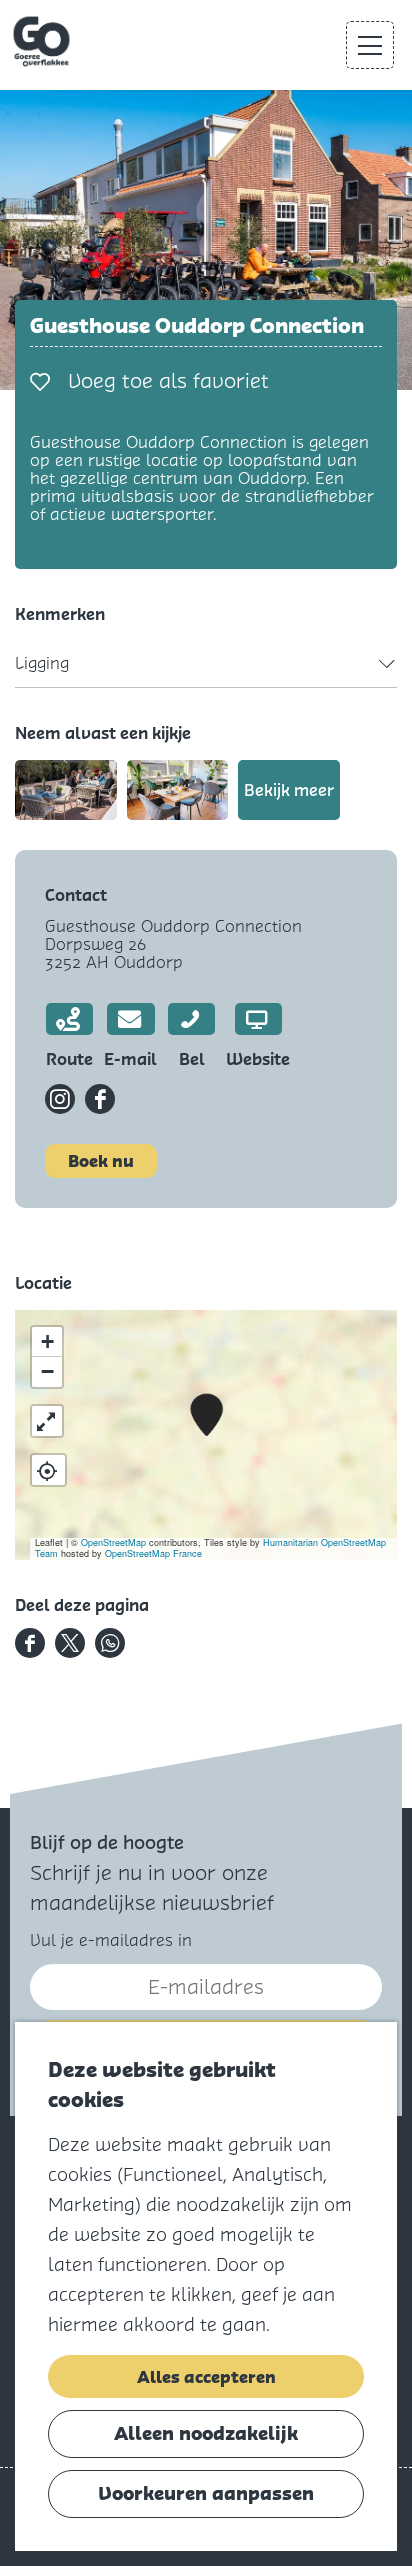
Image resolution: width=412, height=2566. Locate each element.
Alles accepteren (206, 2377)
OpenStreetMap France (153, 1553)
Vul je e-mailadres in (111, 1940)
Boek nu (101, 1161)
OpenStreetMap (113, 1542)
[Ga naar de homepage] (43, 42)
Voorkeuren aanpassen (206, 2493)
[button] (206, 1415)
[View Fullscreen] (47, 1421)
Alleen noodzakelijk (206, 2433)
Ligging (42, 663)
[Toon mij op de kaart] (48, 1470)
